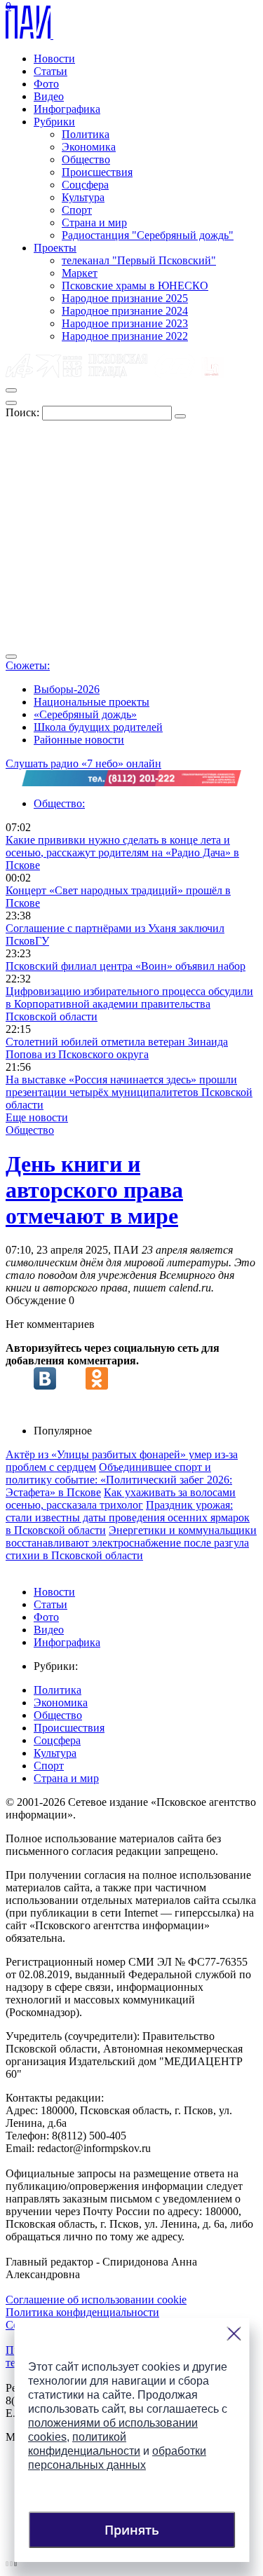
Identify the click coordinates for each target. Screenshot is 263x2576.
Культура (83, 197)
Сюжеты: (28, 665)
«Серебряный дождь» (85, 714)
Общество (86, 159)
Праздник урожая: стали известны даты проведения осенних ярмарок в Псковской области (128, 1517)
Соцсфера (85, 185)
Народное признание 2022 (125, 336)
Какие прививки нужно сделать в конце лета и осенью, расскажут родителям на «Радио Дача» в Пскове (122, 852)
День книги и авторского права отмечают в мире (94, 1190)
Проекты (55, 248)
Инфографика (67, 109)
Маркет (80, 273)
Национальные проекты (92, 702)
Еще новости (37, 1117)
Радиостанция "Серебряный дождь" (148, 235)
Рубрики (54, 122)
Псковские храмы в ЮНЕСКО (135, 286)
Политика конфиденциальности (82, 2312)
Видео (49, 96)
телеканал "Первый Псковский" (139, 260)
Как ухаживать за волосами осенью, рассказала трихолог (121, 1499)
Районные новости (79, 740)
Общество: (59, 803)
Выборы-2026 (67, 689)
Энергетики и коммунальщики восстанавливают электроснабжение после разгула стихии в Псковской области (131, 1543)
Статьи (50, 71)
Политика (86, 134)
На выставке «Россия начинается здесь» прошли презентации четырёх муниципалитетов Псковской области (129, 1092)
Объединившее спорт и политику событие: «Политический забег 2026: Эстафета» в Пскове (119, 1480)
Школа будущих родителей (98, 727)
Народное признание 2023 (125, 323)
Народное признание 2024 (125, 311)
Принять (132, 2530)
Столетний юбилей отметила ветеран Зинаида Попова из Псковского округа (117, 1048)
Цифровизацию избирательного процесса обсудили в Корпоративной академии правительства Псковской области (129, 1004)
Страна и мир (94, 222)
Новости (54, 59)
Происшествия (97, 172)
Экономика (89, 147)
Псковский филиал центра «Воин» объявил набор (126, 966)
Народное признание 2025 (125, 298)
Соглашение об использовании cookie (96, 2300)
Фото (46, 84)
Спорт (77, 210)
